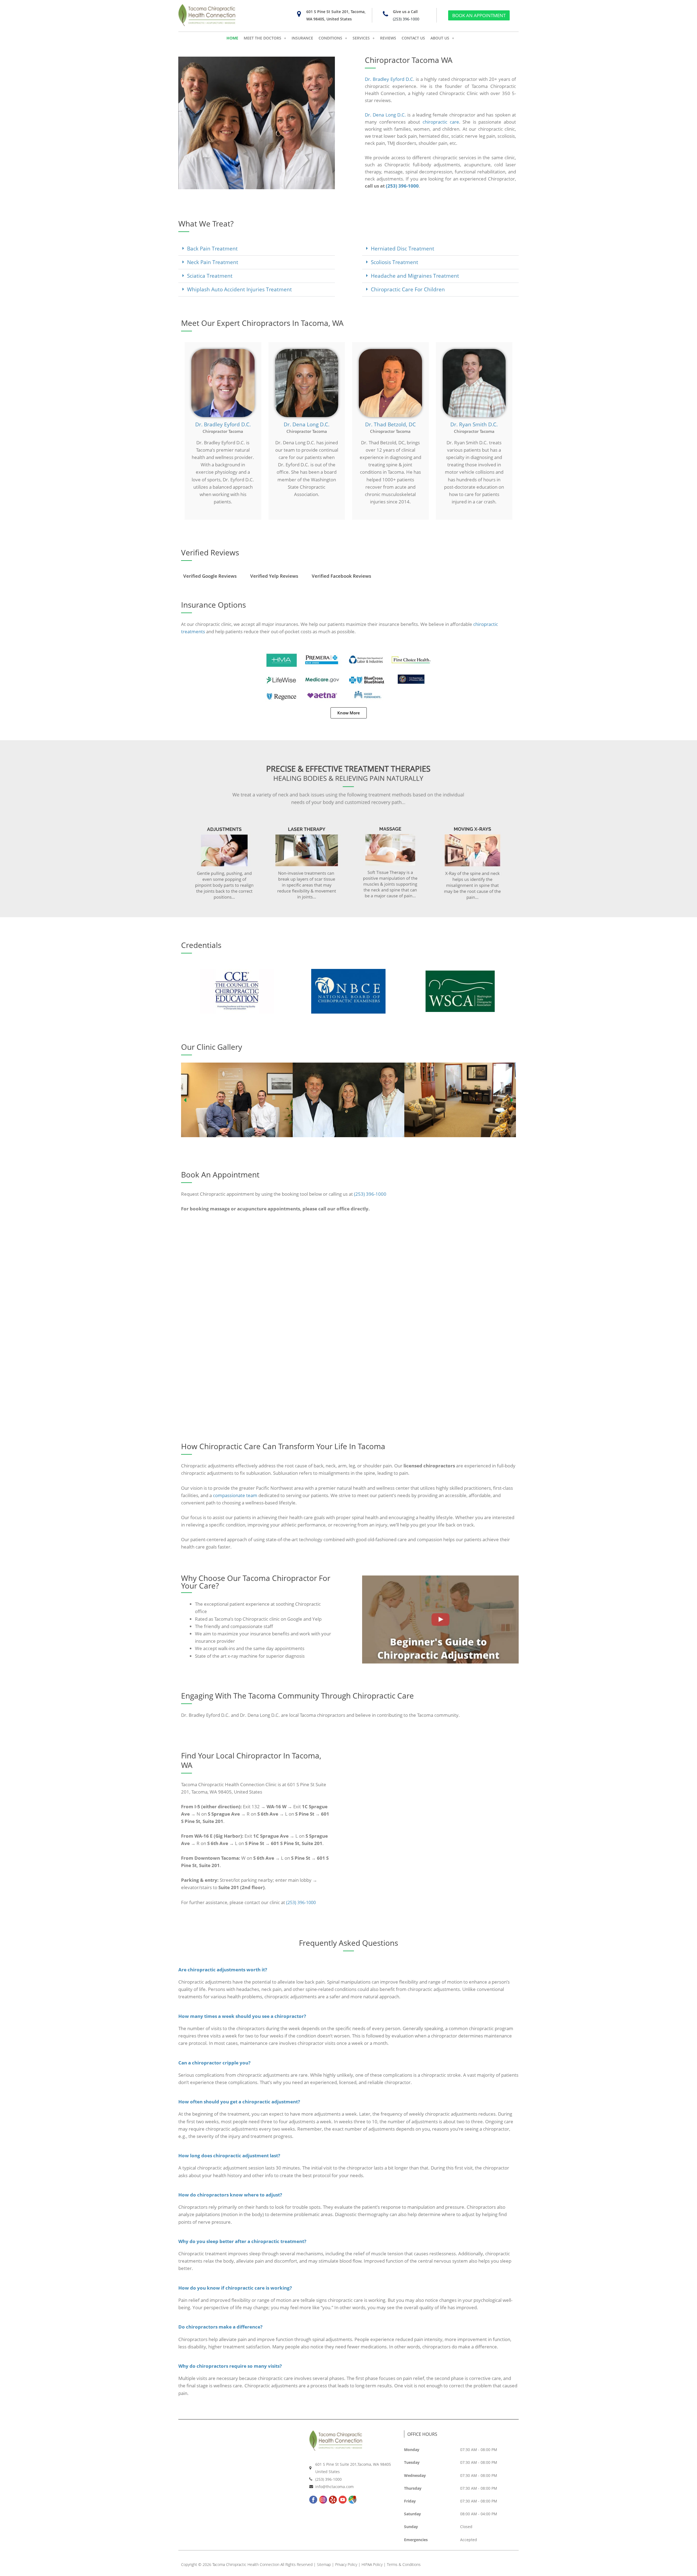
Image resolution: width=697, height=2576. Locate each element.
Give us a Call (405, 12)
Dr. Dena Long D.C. (385, 115)
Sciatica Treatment (210, 276)
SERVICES (361, 38)
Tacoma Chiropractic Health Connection (246, 2564)
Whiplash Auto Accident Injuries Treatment (239, 289)
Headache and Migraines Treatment (415, 276)
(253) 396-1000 (406, 19)
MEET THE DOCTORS (262, 38)
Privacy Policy (346, 2564)
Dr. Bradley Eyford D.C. (390, 79)
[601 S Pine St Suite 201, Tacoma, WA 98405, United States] (299, 14)
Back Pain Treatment (212, 249)
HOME (232, 38)
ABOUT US (440, 38)
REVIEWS (388, 38)
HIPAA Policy (372, 2564)
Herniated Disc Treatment (403, 249)
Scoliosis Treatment (395, 262)
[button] (257, 249)
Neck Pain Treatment (213, 262)
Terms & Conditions (404, 2564)
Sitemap (324, 2564)
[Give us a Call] (385, 14)
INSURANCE (302, 38)
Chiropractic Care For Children (408, 289)
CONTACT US (413, 38)
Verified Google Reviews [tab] (210, 576)
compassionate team (235, 1495)
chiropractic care (441, 122)
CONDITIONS (330, 38)
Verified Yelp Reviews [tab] (274, 576)
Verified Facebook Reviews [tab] (341, 576)
